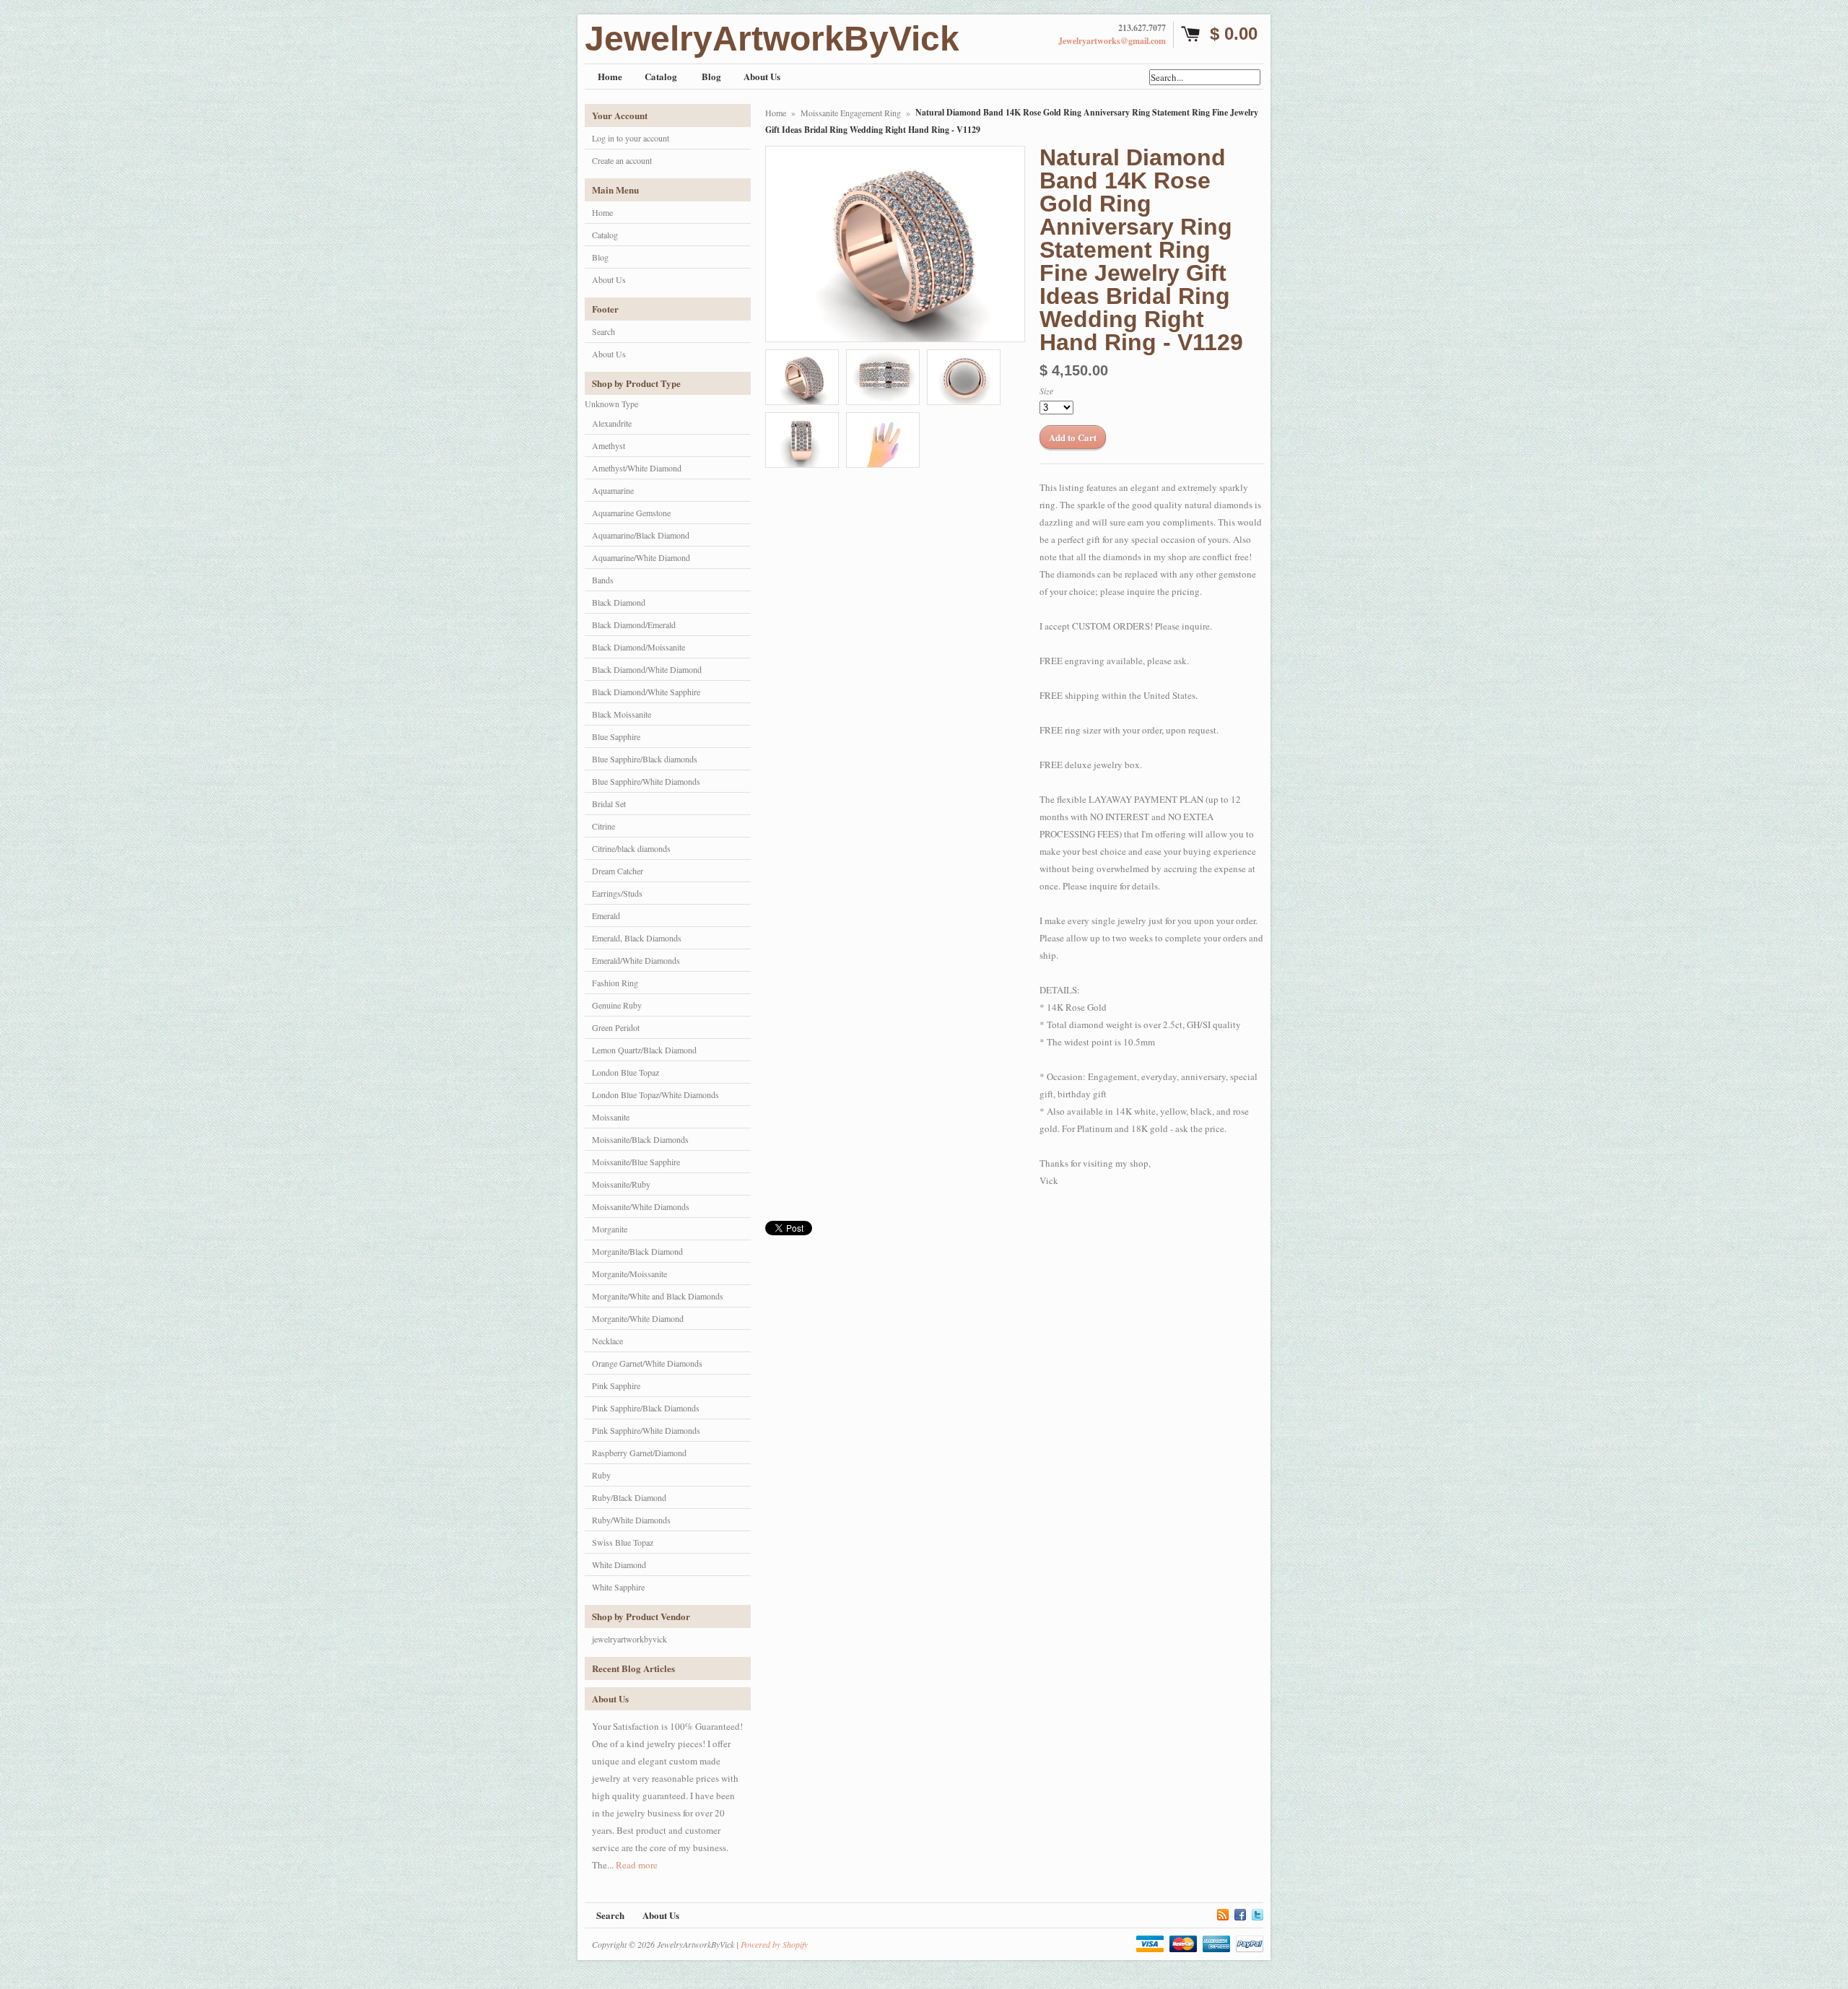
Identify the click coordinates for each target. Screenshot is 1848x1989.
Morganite (610, 1229)
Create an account (622, 160)
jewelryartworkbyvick (629, 1639)
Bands (603, 580)
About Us (609, 279)
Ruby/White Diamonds (631, 1520)
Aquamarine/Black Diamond (641, 535)
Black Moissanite (622, 714)
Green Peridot (616, 1027)
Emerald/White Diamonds (636, 960)
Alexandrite (612, 423)
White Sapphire (618, 1587)
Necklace (607, 1341)
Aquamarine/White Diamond (641, 557)
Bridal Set (609, 804)
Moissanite (611, 1117)
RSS (1223, 1912)
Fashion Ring (615, 983)
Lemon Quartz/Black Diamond (644, 1050)
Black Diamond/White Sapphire (646, 692)
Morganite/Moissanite (629, 1274)
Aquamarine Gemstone (631, 513)
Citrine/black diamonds (631, 848)
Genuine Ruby (617, 1005)
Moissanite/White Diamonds (641, 1206)
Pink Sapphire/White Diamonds (646, 1430)
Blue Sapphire (616, 736)
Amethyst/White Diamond (637, 468)
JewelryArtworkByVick (772, 39)
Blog (600, 257)
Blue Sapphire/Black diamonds (645, 759)
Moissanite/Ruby (621, 1184)
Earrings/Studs (617, 893)
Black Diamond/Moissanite (638, 647)
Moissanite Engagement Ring (851, 113)
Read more (637, 1865)
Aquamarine (613, 490)
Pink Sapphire (616, 1385)
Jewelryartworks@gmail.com (1112, 41)
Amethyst (609, 445)
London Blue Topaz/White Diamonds (655, 1094)
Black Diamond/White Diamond (647, 669)
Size (1046, 391)
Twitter (1258, 1912)
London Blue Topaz (626, 1072)
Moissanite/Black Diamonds (640, 1139)
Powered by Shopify (774, 1944)
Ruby (601, 1475)
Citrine (603, 826)
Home (602, 212)
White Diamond (619, 1564)
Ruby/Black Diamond (629, 1497)
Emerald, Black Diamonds (637, 938)
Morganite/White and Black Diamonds (658, 1296)
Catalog (605, 235)
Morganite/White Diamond (638, 1318)
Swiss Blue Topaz (623, 1542)
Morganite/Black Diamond (637, 1251)
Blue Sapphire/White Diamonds (646, 781)
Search (603, 331)
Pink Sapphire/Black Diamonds (646, 1408)
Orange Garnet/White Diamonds (647, 1363)
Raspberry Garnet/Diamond (639, 1453)
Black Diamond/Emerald (634, 624)
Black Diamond (619, 602)
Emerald (606, 915)
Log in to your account (631, 138)
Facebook (1240, 1912)
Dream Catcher (618, 871)
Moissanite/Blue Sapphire (636, 1162)
